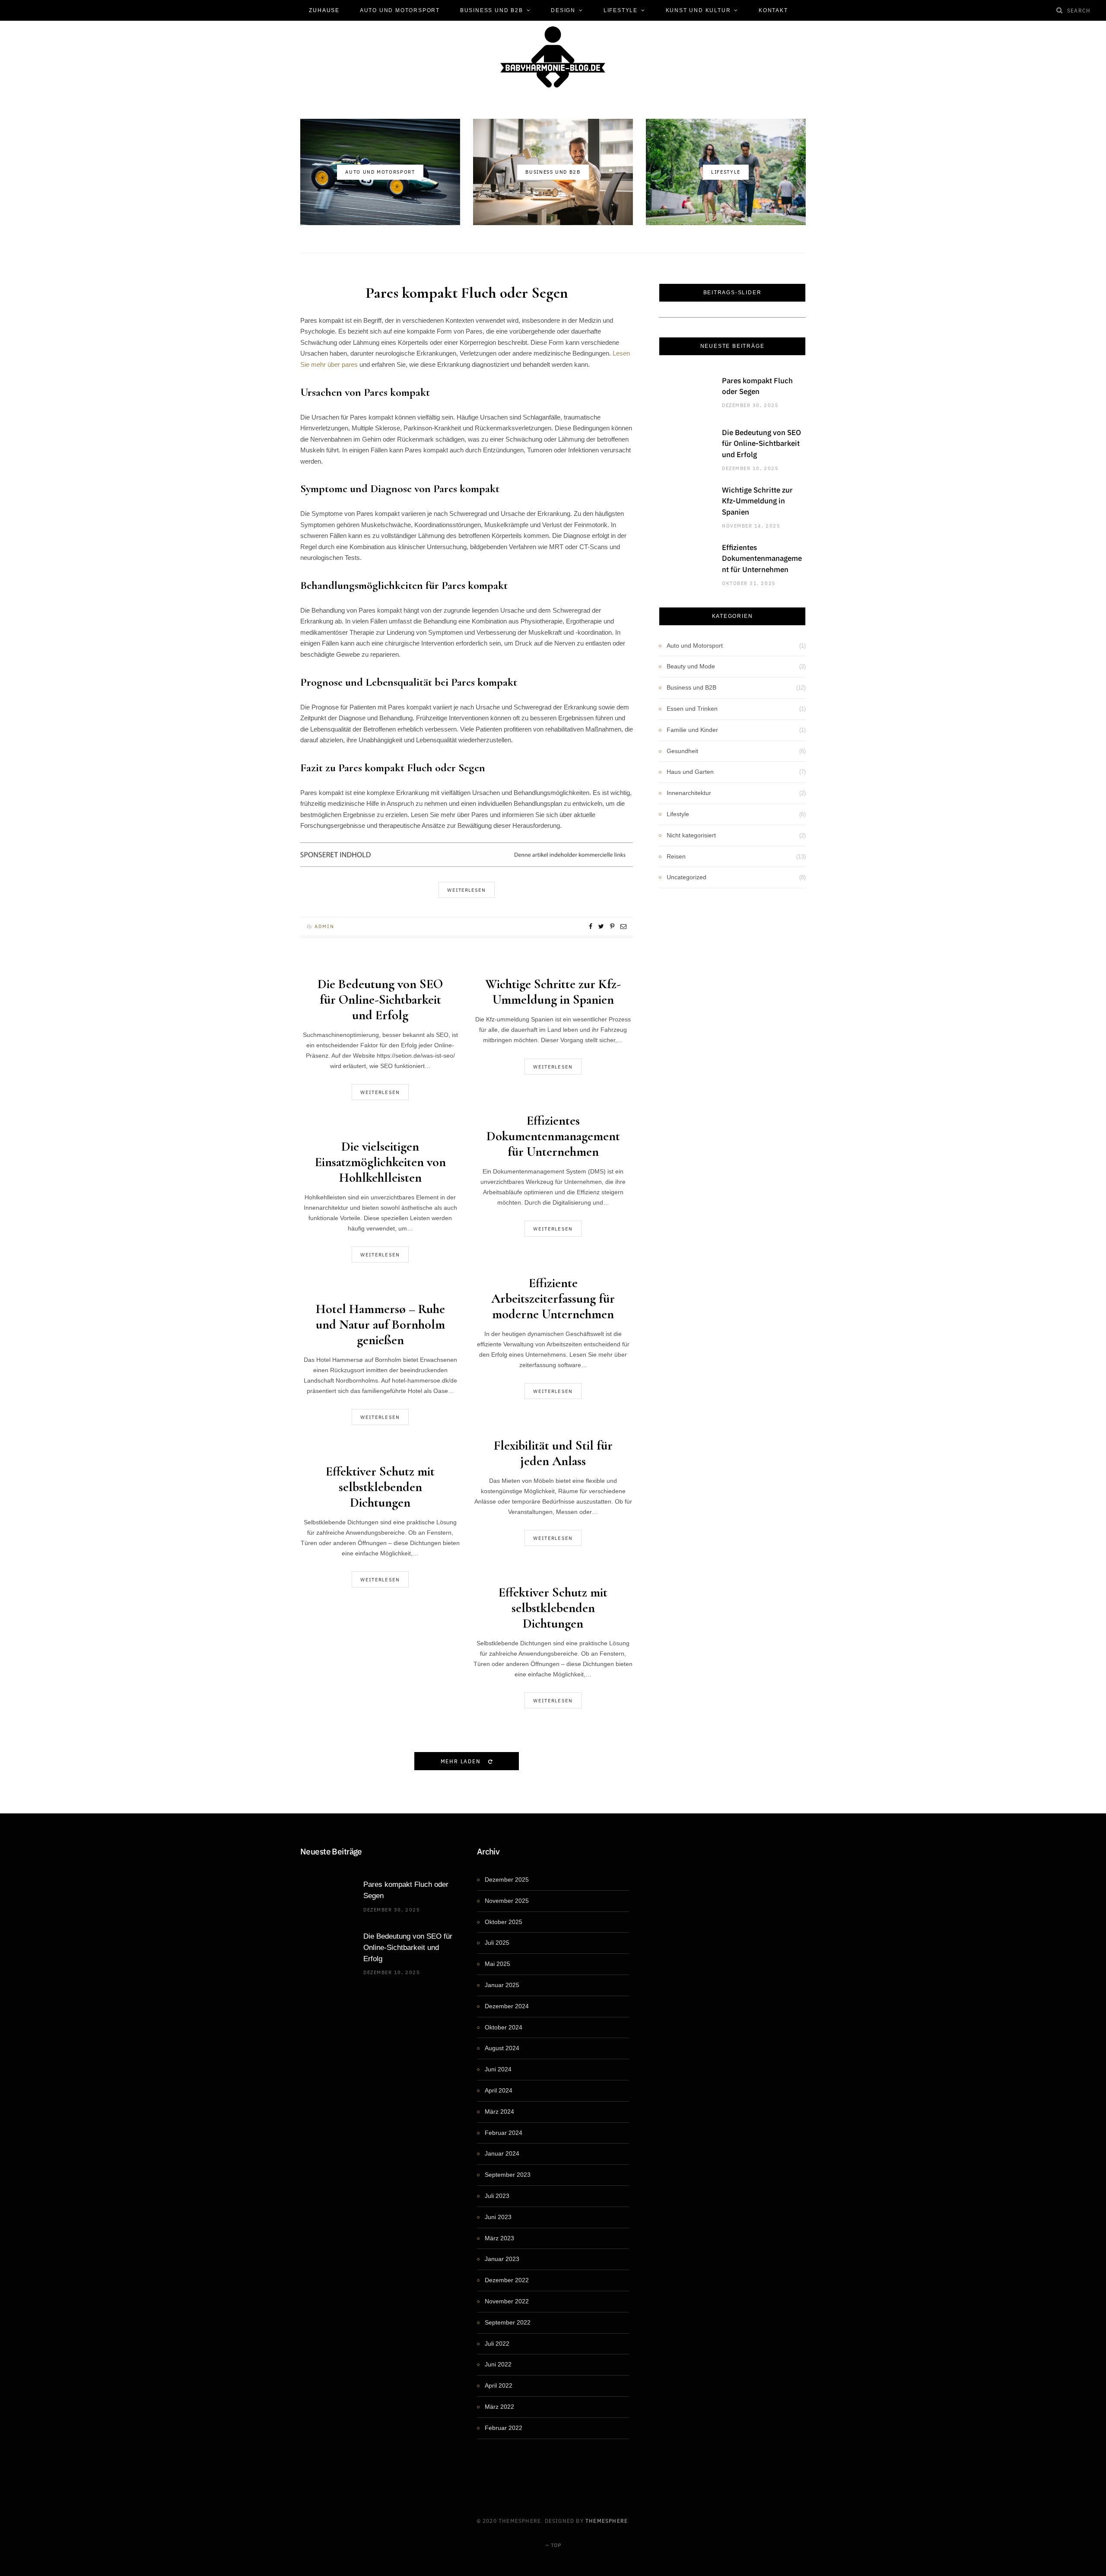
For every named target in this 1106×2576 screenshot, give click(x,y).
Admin (324, 926)
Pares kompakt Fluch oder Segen (467, 293)
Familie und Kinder (692, 730)
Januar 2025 (502, 1985)
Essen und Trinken (692, 709)
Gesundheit (682, 751)
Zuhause (324, 10)
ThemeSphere (607, 2520)
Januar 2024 (502, 2153)
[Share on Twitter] (601, 926)
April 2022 (499, 2385)
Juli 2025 (497, 1943)
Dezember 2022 (507, 2280)
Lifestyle (621, 10)
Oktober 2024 (504, 2027)
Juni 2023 (498, 2217)
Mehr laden (462, 1761)
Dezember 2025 (507, 1880)
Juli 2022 (497, 2344)
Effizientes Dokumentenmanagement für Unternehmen (553, 1136)
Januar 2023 (502, 2259)
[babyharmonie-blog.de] (553, 57)
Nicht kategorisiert (691, 835)
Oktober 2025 (504, 1922)
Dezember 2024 (507, 2006)
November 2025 (507, 1901)
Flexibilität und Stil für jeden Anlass (553, 1453)
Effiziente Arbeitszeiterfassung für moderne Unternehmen (553, 1299)
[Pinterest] (612, 926)
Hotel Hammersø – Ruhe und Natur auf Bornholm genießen (380, 1325)
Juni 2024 (498, 2069)
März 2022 (499, 2407)
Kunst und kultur (698, 10)
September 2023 (508, 2175)
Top (555, 2545)
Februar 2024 (504, 2133)
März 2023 (499, 2238)
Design (563, 10)
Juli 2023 (497, 2196)
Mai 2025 (497, 1964)
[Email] (623, 926)
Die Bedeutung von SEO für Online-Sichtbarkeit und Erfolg (380, 1000)
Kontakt (773, 10)
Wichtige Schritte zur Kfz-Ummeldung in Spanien (553, 992)
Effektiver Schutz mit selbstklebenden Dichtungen (380, 1487)
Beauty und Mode (691, 666)
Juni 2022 (498, 2364)
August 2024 (502, 2048)
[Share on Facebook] (591, 926)
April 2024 (499, 2090)
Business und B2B (492, 10)
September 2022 (508, 2322)
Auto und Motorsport (400, 10)
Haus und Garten (690, 772)
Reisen (676, 856)
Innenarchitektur (689, 793)
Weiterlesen (380, 1092)
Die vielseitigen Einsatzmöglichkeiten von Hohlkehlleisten (380, 1162)
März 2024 (499, 2112)
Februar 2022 (504, 2428)
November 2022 (507, 2301)
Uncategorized (686, 877)
